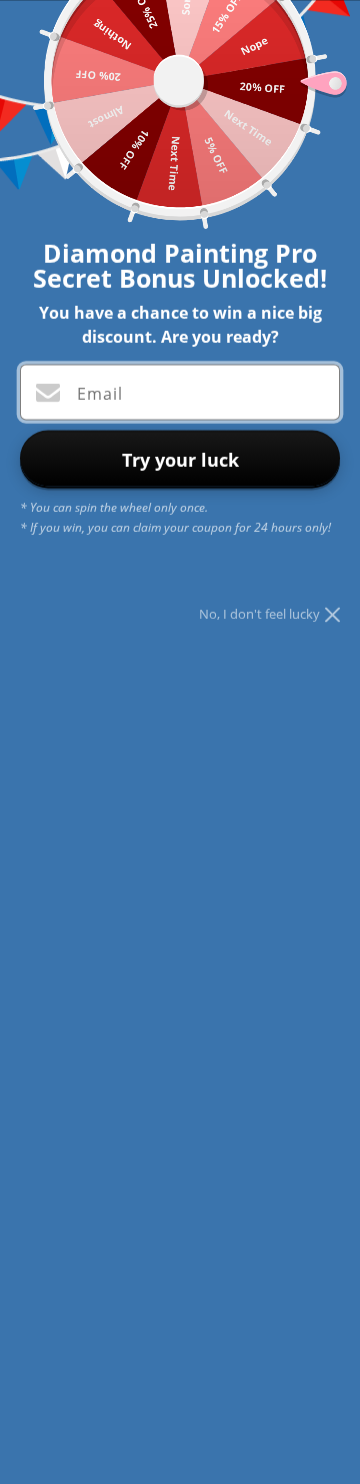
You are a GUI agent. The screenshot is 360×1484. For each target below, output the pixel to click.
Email (100, 393)
